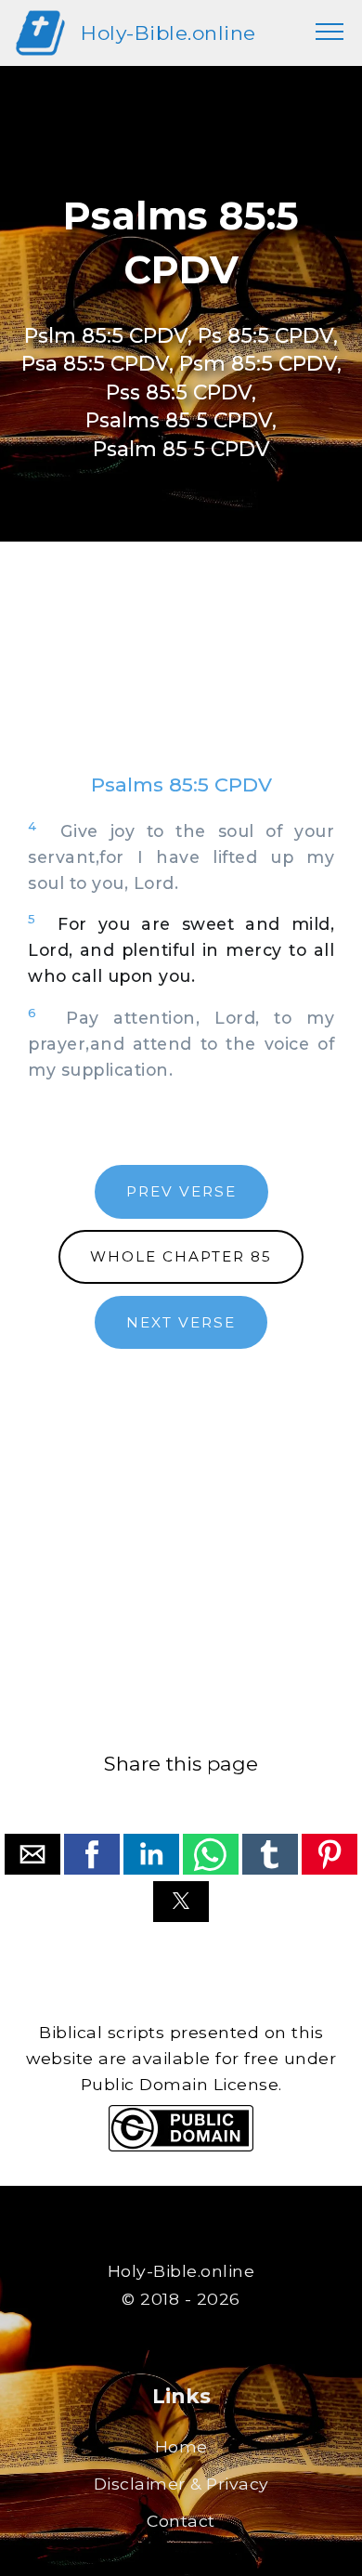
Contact (181, 2521)
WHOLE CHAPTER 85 (181, 1256)
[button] (32, 1854)
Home (181, 2446)
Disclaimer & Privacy (181, 2484)
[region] (181, 675)
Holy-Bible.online (168, 33)
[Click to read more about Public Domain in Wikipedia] (181, 2146)
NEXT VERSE (181, 1322)
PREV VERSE (181, 1191)
